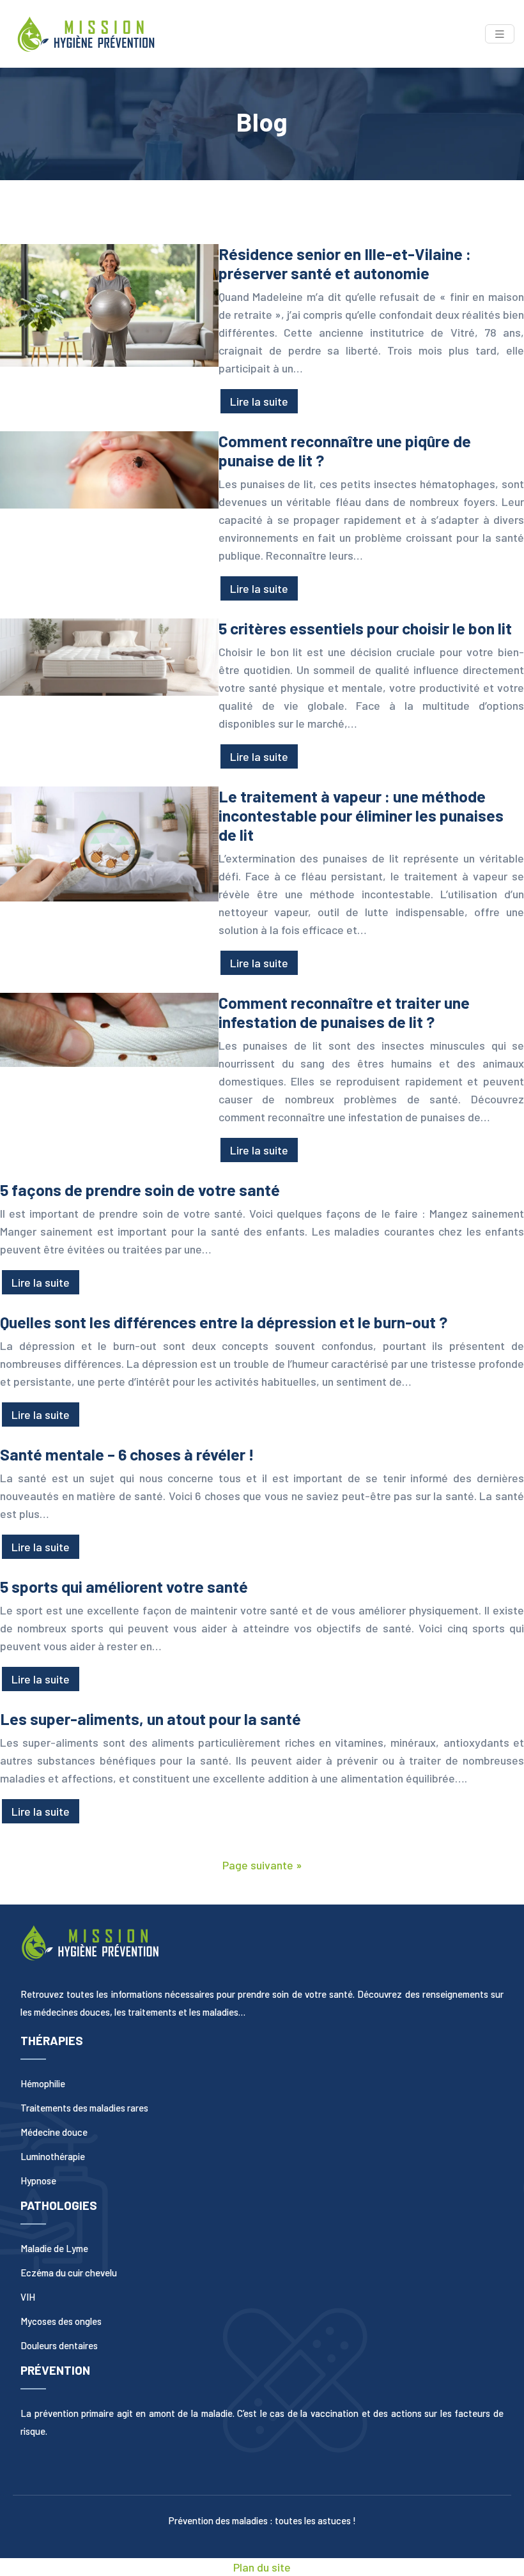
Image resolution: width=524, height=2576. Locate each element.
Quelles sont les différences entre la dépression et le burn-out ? (224, 1322)
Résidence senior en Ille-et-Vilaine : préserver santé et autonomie (345, 263)
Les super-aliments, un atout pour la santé (150, 1719)
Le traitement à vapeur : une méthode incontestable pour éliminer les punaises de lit (361, 815)
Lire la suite (259, 401)
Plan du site (262, 2567)
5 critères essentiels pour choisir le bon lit (365, 628)
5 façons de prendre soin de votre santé (140, 1190)
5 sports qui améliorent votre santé (124, 1586)
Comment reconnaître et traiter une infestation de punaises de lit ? (344, 1012)
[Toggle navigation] (500, 34)
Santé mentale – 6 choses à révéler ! (127, 1454)
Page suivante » (262, 1865)
